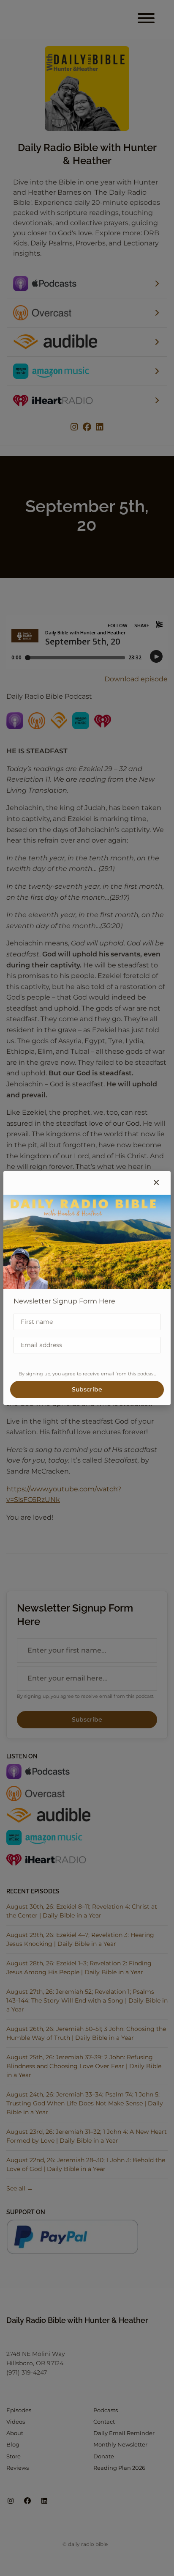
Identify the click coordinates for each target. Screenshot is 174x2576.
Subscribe (87, 1389)
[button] (156, 1183)
